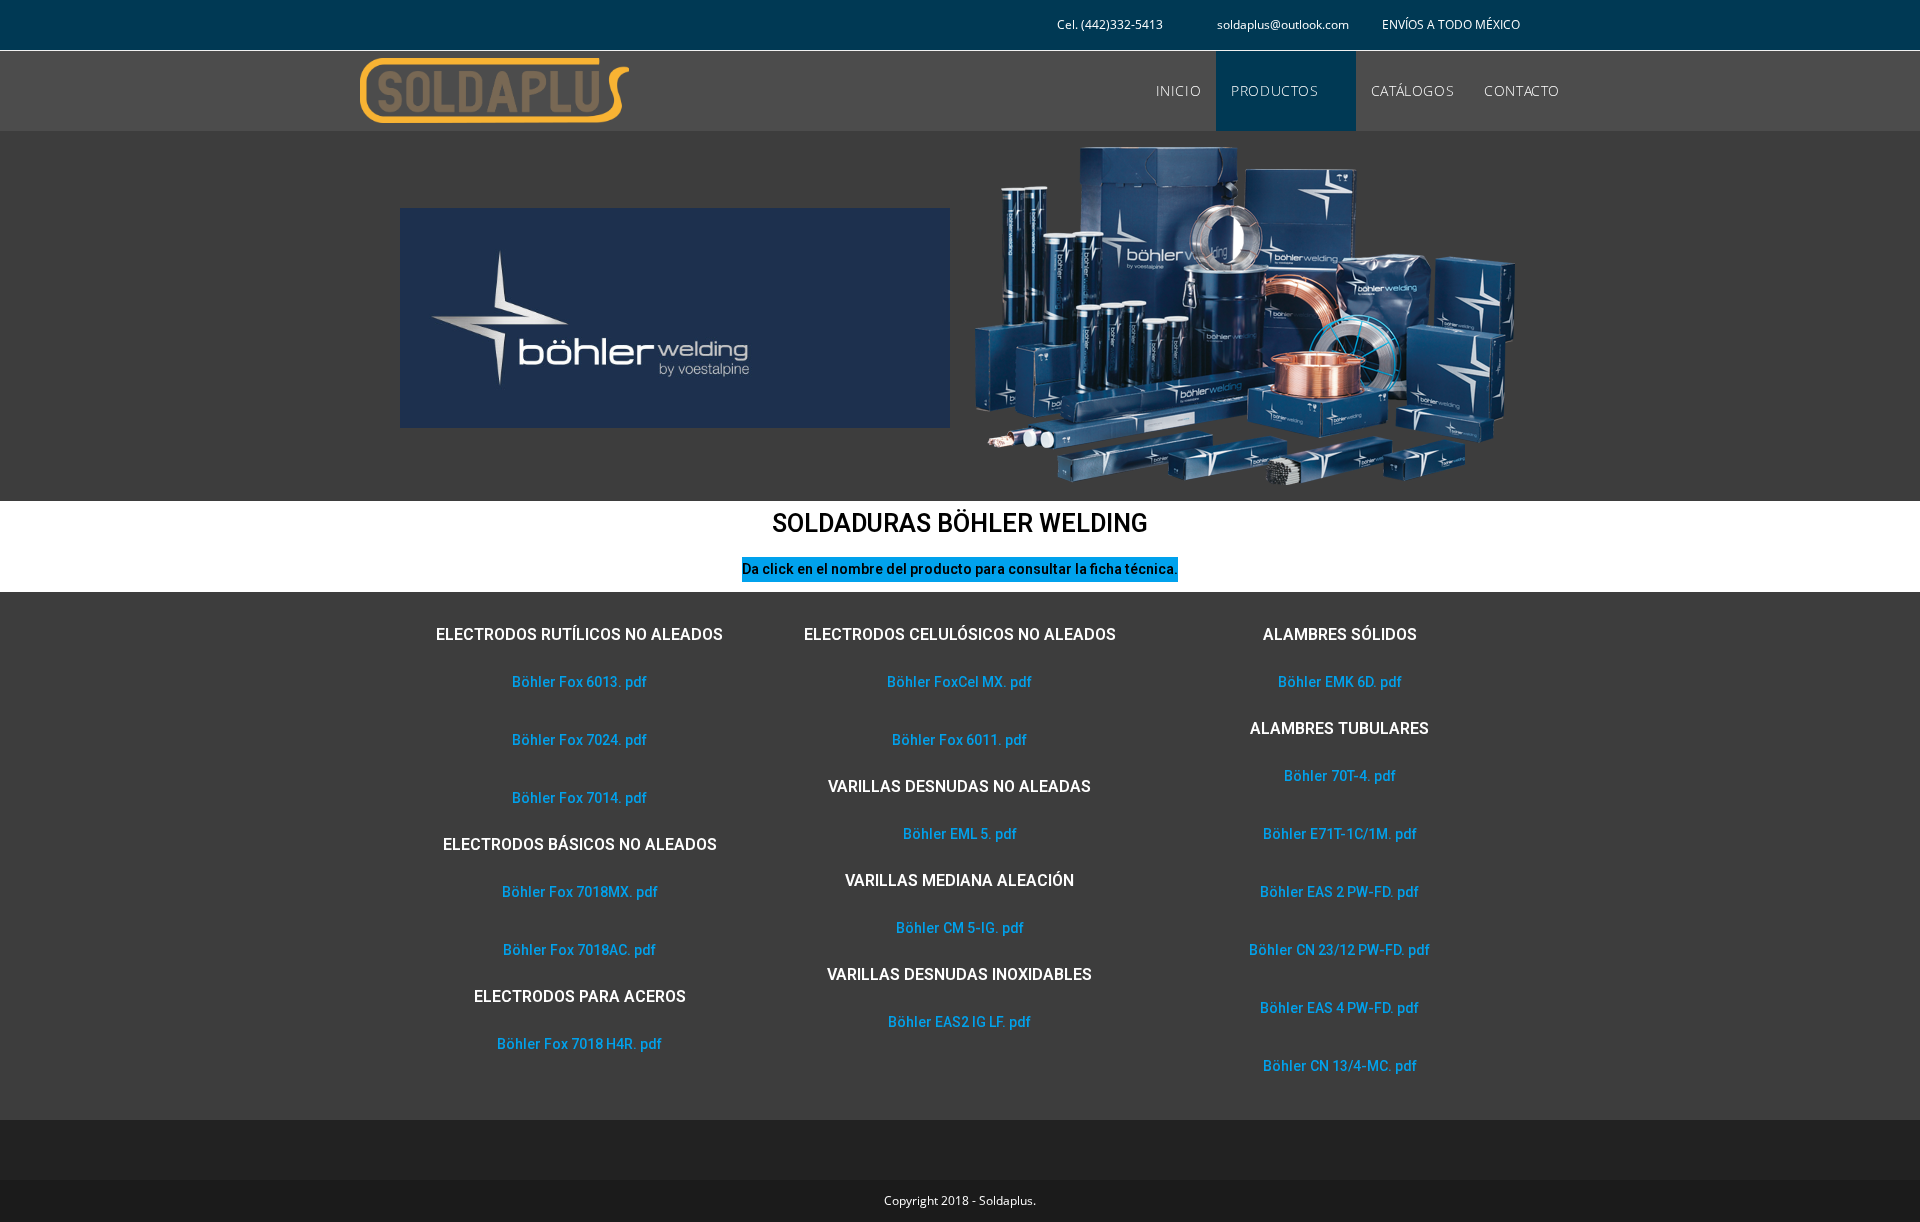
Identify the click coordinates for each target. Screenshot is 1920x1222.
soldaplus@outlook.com (1284, 24)
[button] (579, 682)
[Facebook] (412, 27)
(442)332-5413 (1122, 24)
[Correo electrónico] (440, 27)
